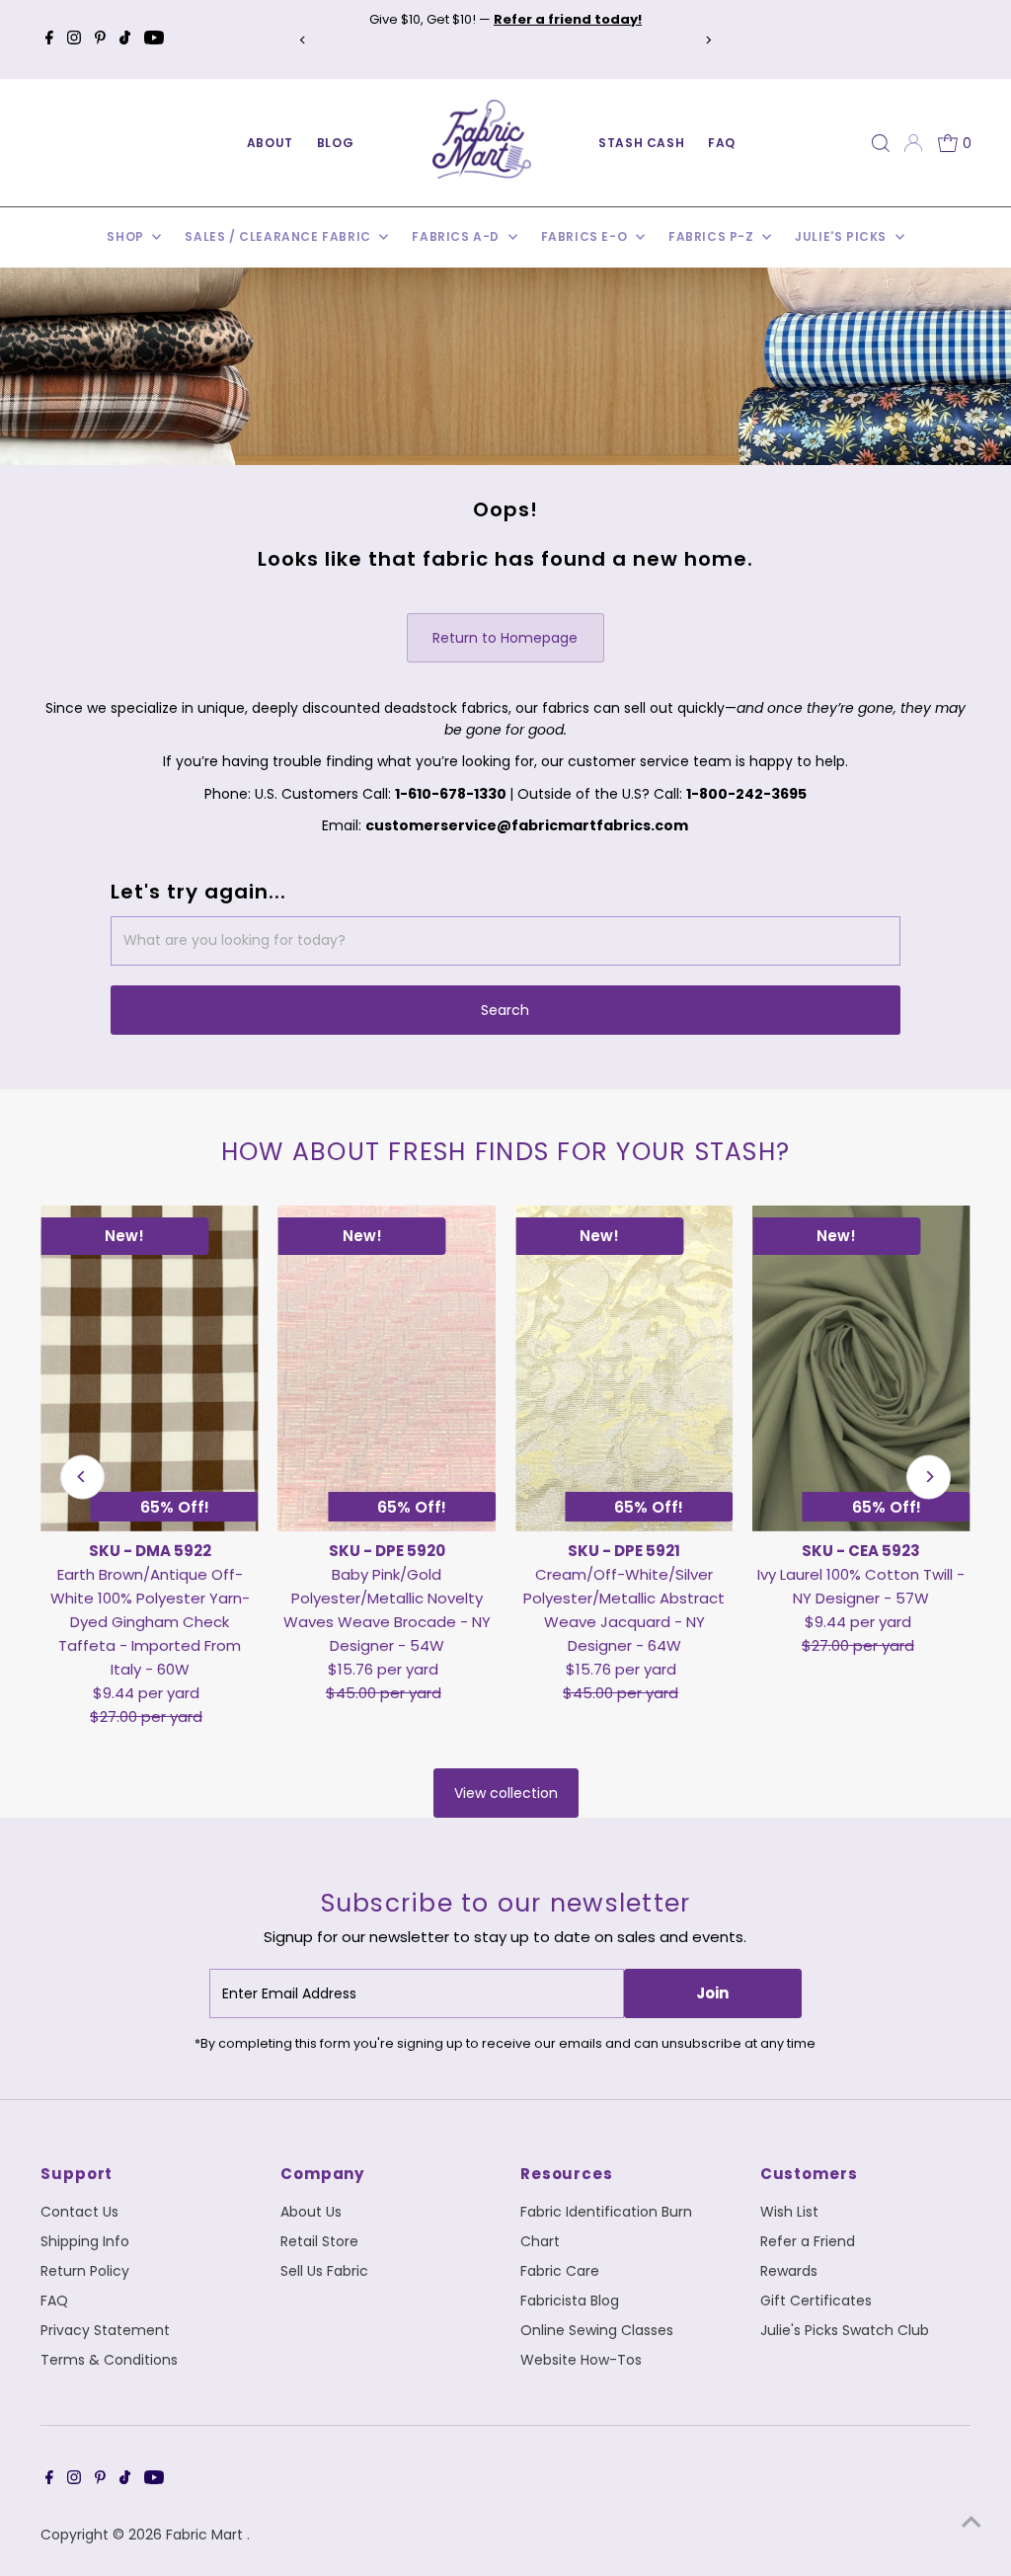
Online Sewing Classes (597, 2330)
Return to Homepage (505, 638)
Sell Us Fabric (324, 2271)
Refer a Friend (808, 2241)
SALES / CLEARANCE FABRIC (279, 236)
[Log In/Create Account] (913, 143)
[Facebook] (49, 39)
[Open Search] (881, 143)
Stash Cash (641, 143)
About (270, 143)
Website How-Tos (581, 2360)
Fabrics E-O (586, 236)
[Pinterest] (100, 39)
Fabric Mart (206, 2535)
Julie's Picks (842, 236)
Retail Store (319, 2241)
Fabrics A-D (457, 236)
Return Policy (85, 2271)
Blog (335, 143)
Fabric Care (560, 2271)
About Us (311, 2212)
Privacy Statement (105, 2330)
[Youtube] (154, 39)
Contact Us (79, 2212)
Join (712, 1993)
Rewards (789, 2271)
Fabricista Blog (570, 2301)
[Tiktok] (125, 39)
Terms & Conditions (109, 2360)
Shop (127, 236)
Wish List (789, 2212)
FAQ (722, 143)
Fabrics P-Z (713, 236)
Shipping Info (85, 2241)
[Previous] (303, 40)
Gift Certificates (816, 2301)
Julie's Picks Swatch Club (845, 2330)
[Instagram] (74, 39)
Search (505, 1010)
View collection (506, 1793)
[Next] (708, 40)
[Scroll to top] (972, 2522)
